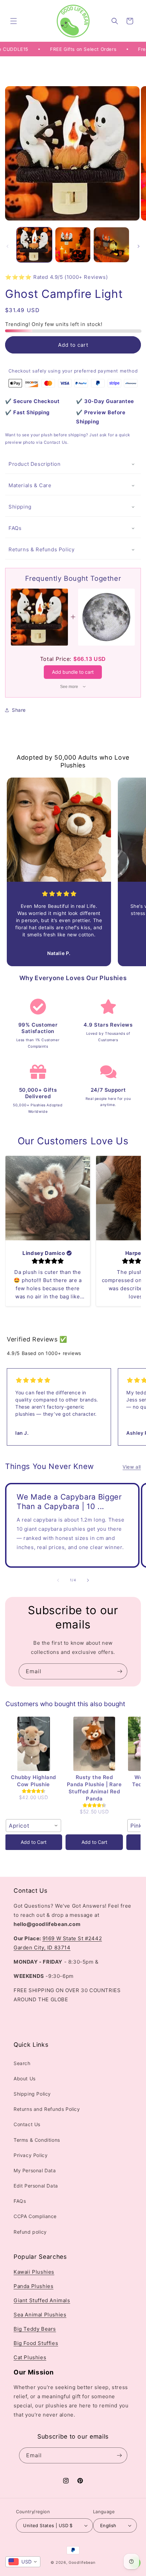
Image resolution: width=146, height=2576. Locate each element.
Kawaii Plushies (34, 2272)
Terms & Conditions (37, 2140)
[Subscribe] (120, 1671)
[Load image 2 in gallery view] (73, 245)
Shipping (20, 507)
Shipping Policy (32, 2094)
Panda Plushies (33, 2286)
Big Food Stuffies (36, 2343)
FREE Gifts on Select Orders (72, 49)
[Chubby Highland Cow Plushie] (33, 1744)
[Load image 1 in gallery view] (34, 245)
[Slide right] (139, 246)
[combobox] (33, 1826)
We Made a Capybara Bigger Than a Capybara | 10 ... (69, 1502)
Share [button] (19, 710)
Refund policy (30, 2232)
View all (132, 1467)
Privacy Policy (31, 2155)
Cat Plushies (30, 2357)
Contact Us (27, 2124)
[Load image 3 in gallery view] (111, 245)
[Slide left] (7, 246)
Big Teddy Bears (35, 2329)
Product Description (34, 464)
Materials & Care (30, 485)
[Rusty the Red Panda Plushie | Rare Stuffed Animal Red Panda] (94, 1744)
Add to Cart (34, 1842)
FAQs (15, 528)
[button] (14, 21)
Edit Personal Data (36, 2186)
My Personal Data (35, 2170)
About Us (25, 2078)
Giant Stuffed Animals (42, 2300)
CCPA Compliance (35, 2216)
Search (22, 2063)
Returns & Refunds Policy (41, 549)
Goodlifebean (82, 2562)
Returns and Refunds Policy (47, 2109)
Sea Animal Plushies (40, 2315)
